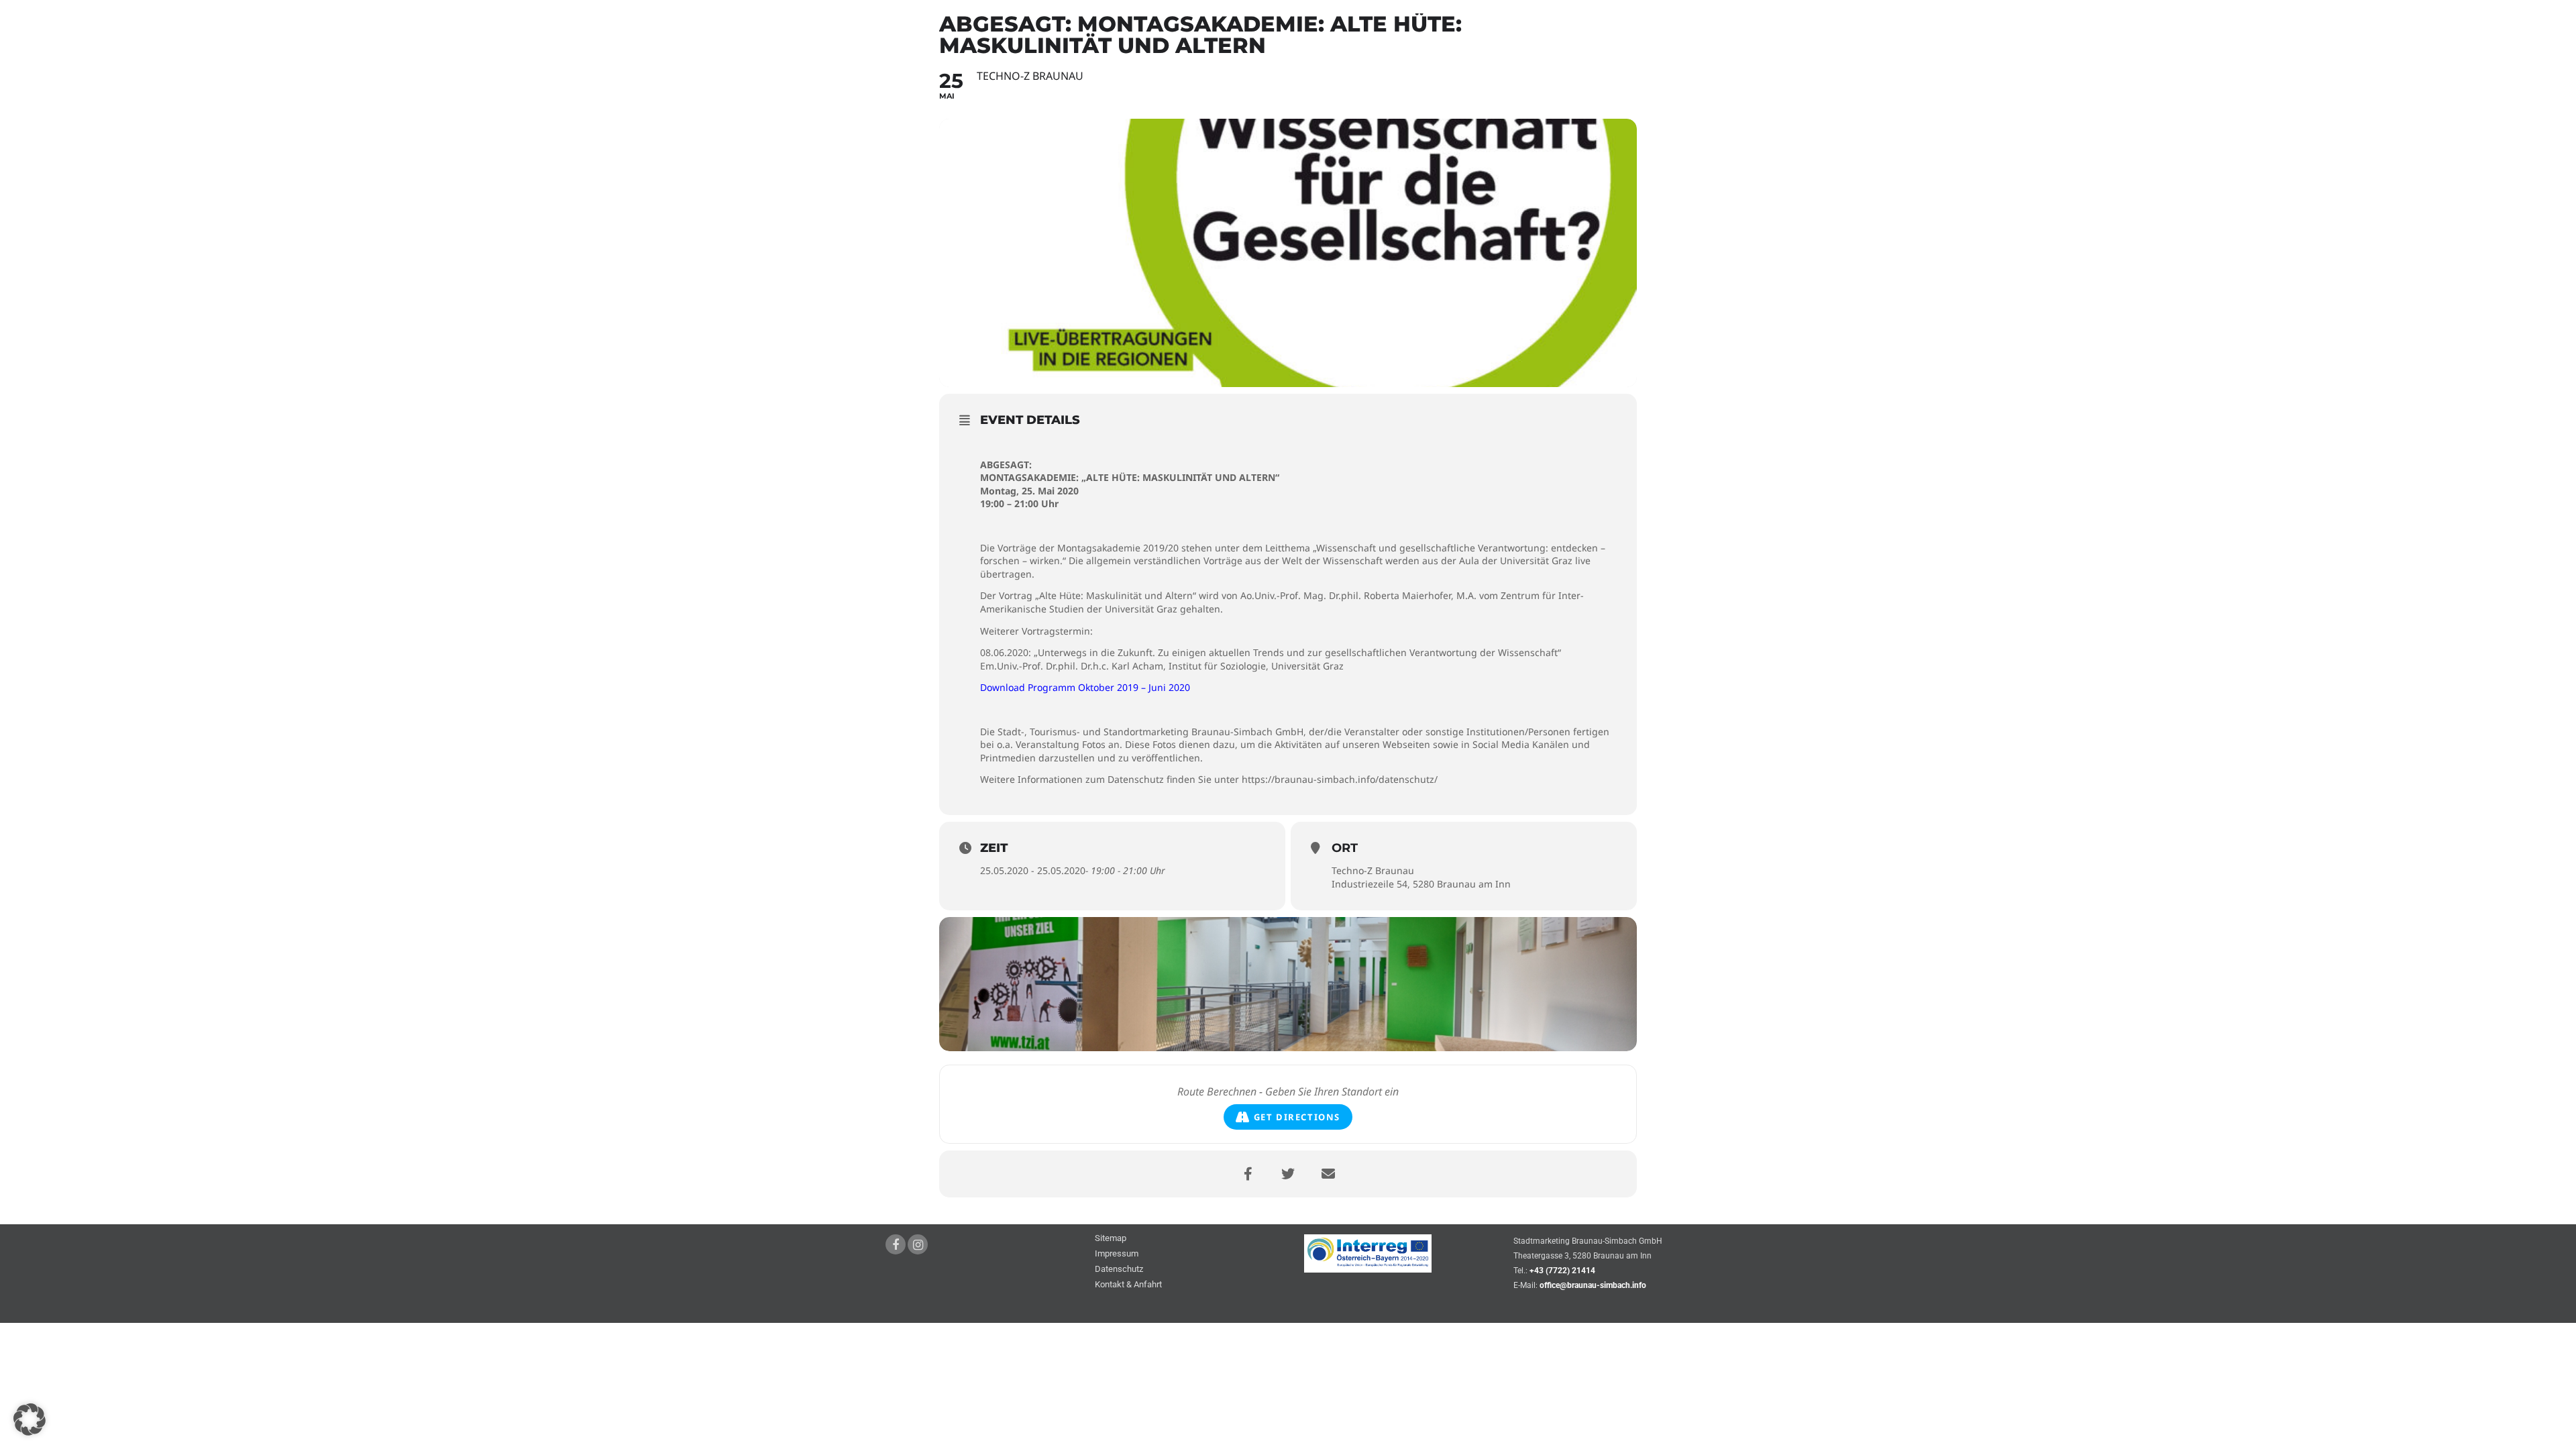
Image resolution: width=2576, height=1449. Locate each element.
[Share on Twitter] (1288, 1174)
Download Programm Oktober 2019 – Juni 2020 (1085, 687)
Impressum (1117, 1254)
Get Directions (1297, 1117)
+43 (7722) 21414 (1562, 1271)
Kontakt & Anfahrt (1128, 1285)
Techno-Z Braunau (1373, 870)
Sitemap (1111, 1239)
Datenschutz (1119, 1270)
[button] (30, 1419)
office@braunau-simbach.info (1593, 1285)
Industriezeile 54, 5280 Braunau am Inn (1421, 884)
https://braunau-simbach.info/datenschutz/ (1340, 779)
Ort (1345, 848)
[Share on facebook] (1248, 1174)
